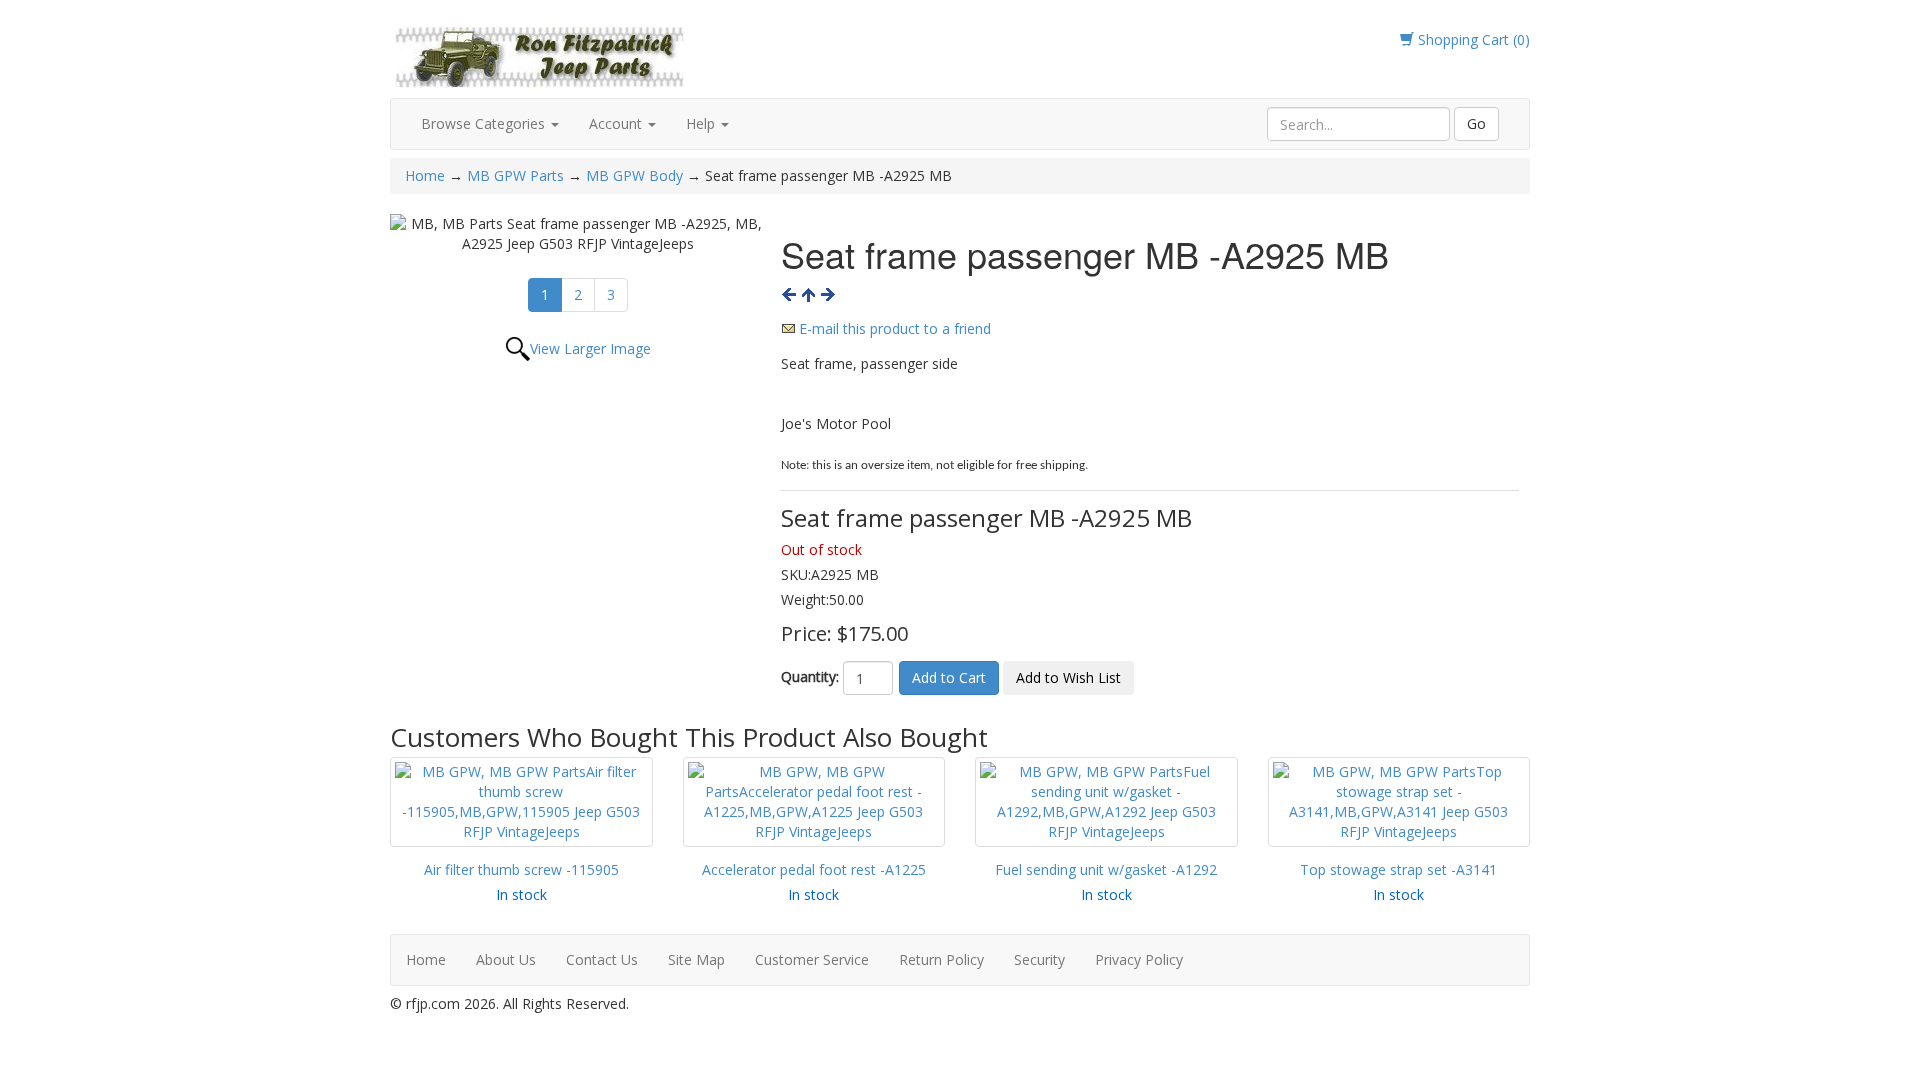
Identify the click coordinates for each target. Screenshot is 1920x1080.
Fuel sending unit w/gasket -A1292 (1106, 869)
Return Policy (941, 959)
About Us (506, 959)
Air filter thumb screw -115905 (521, 869)
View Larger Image (590, 348)
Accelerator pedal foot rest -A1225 (814, 869)
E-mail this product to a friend (895, 328)
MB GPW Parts (515, 175)
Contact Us (602, 959)
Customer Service (812, 959)
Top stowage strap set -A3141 (1398, 869)
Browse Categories (485, 123)
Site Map (696, 959)
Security (1039, 959)
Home (427, 175)
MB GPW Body (634, 175)
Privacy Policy (1139, 959)
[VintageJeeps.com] (540, 53)
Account (617, 123)
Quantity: (810, 676)
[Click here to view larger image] (578, 234)
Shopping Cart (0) (1472, 39)
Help (702, 123)
